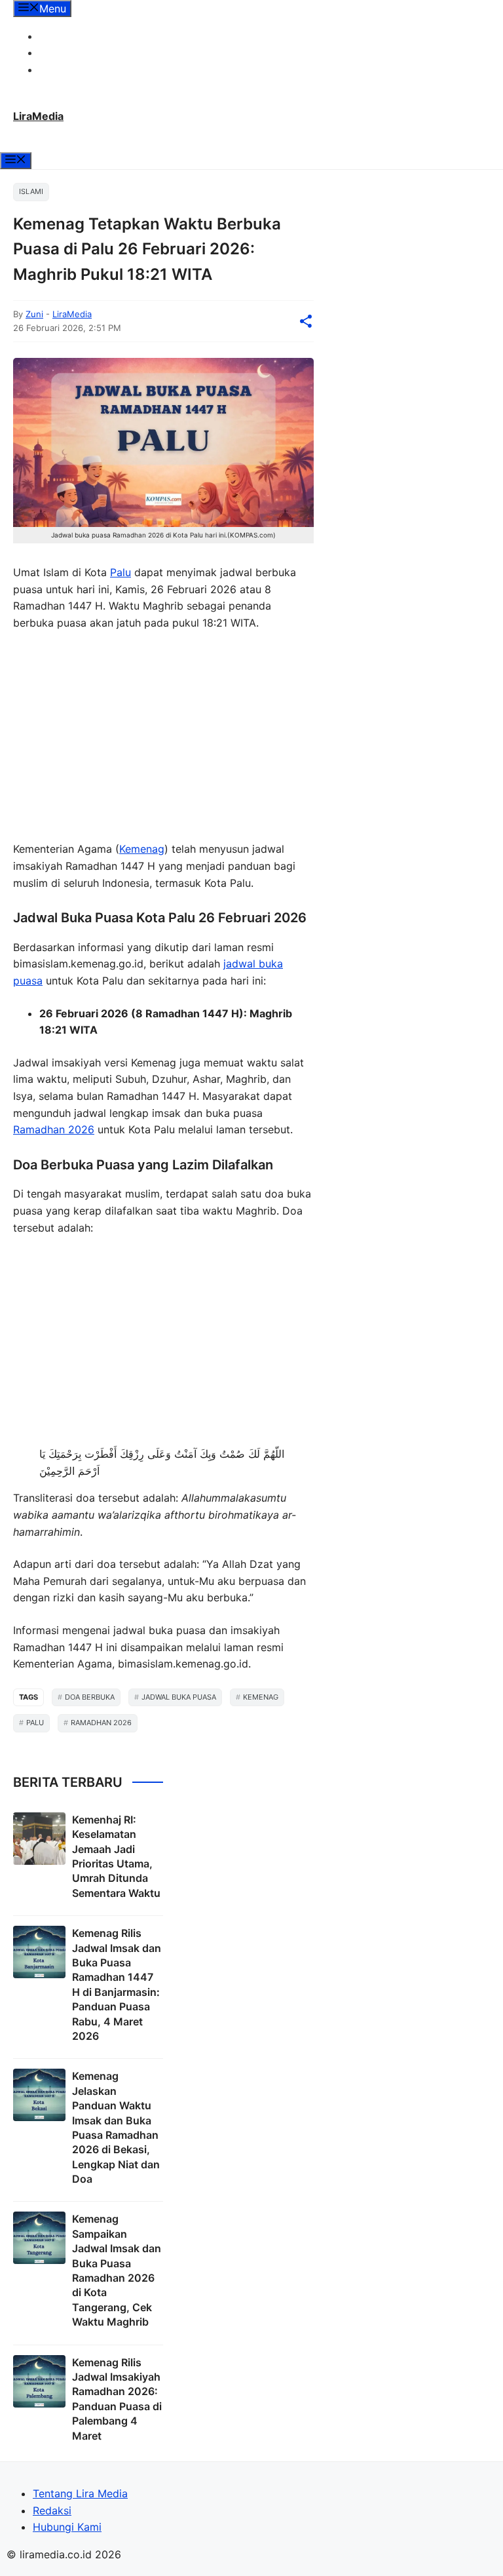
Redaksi (59, 52)
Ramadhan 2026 (54, 1129)
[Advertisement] (163, 739)
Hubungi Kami (74, 69)
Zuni (34, 314)
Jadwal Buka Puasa (179, 1697)
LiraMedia (38, 116)
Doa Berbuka (90, 1697)
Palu (121, 572)
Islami (31, 191)
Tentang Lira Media (87, 36)
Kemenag (142, 849)
